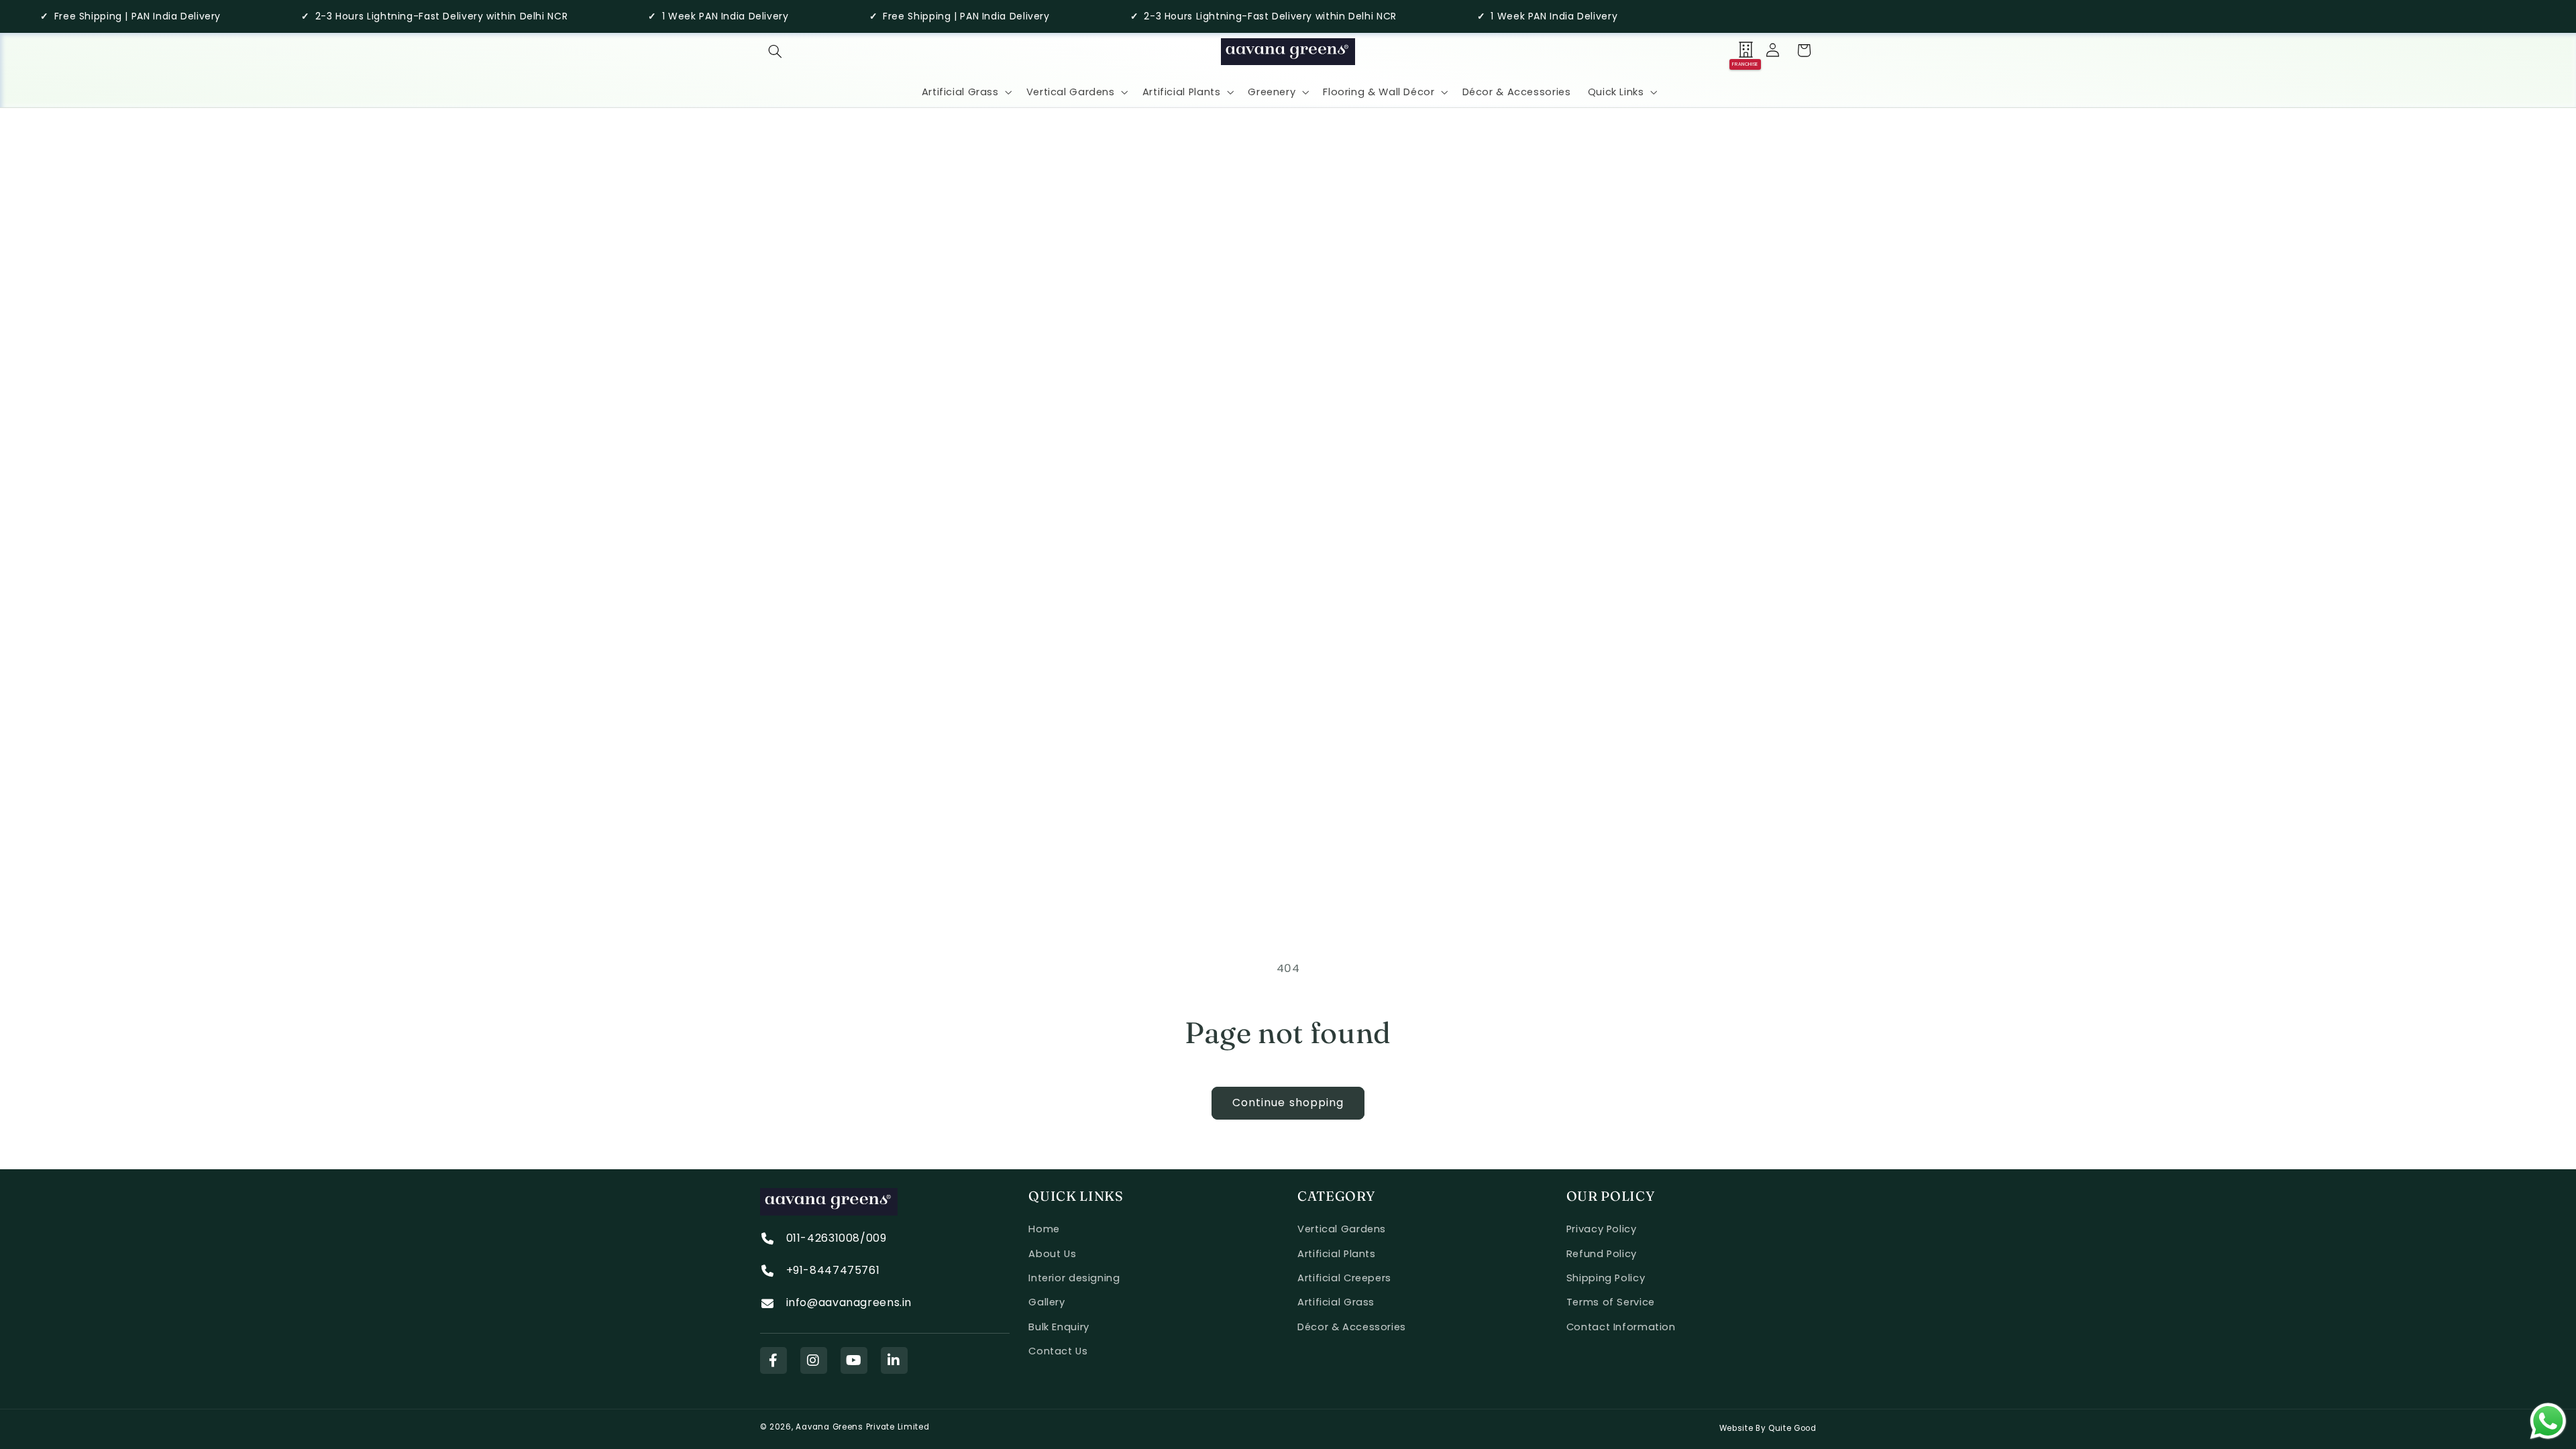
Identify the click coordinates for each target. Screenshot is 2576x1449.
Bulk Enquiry (1059, 1327)
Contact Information (1621, 1327)
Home (1044, 1229)
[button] (775, 51)
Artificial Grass (1336, 1302)
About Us (1052, 1254)
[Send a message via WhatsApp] (2548, 1421)
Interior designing (1074, 1278)
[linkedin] (894, 1360)
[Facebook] (773, 1360)
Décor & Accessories (1352, 1327)
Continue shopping (1288, 1103)
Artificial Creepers (1344, 1278)
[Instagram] (814, 1360)
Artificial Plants (1337, 1254)
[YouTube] (854, 1360)
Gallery (1046, 1302)
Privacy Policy (1602, 1229)
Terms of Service (1611, 1302)
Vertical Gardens (1342, 1229)
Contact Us (1058, 1351)
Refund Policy (1602, 1254)
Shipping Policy (1606, 1278)
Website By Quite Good (1768, 1428)
